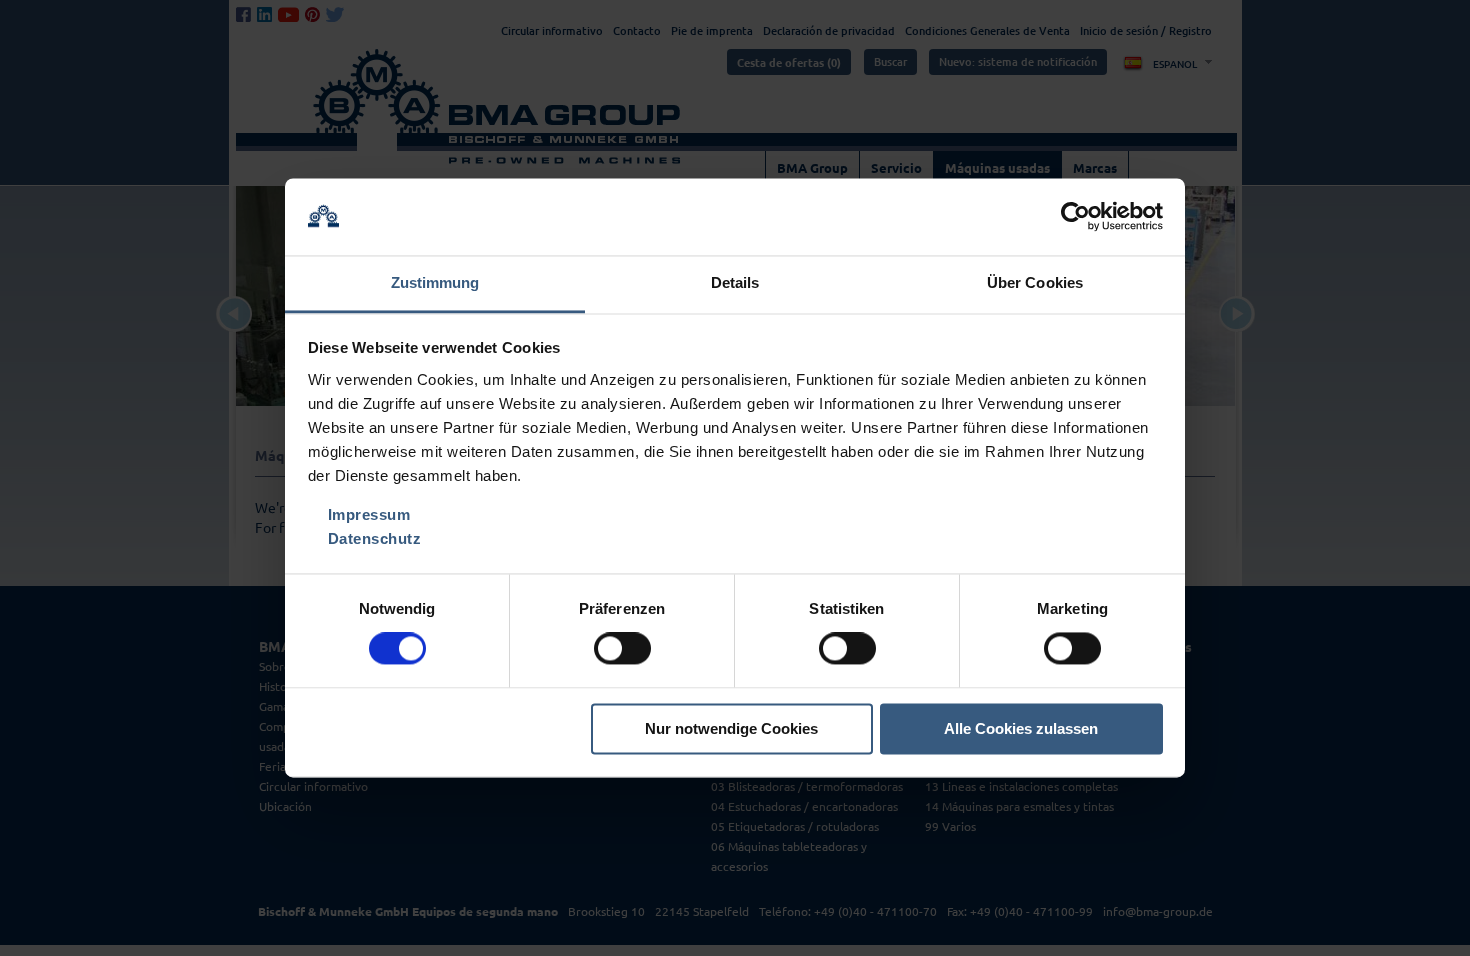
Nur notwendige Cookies (731, 728)
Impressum (369, 514)
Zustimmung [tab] (435, 282)
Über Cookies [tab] (1035, 282)
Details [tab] (735, 282)
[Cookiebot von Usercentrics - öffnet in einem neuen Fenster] (1075, 217)
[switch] (622, 649)
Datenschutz (375, 538)
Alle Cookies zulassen (1021, 728)
